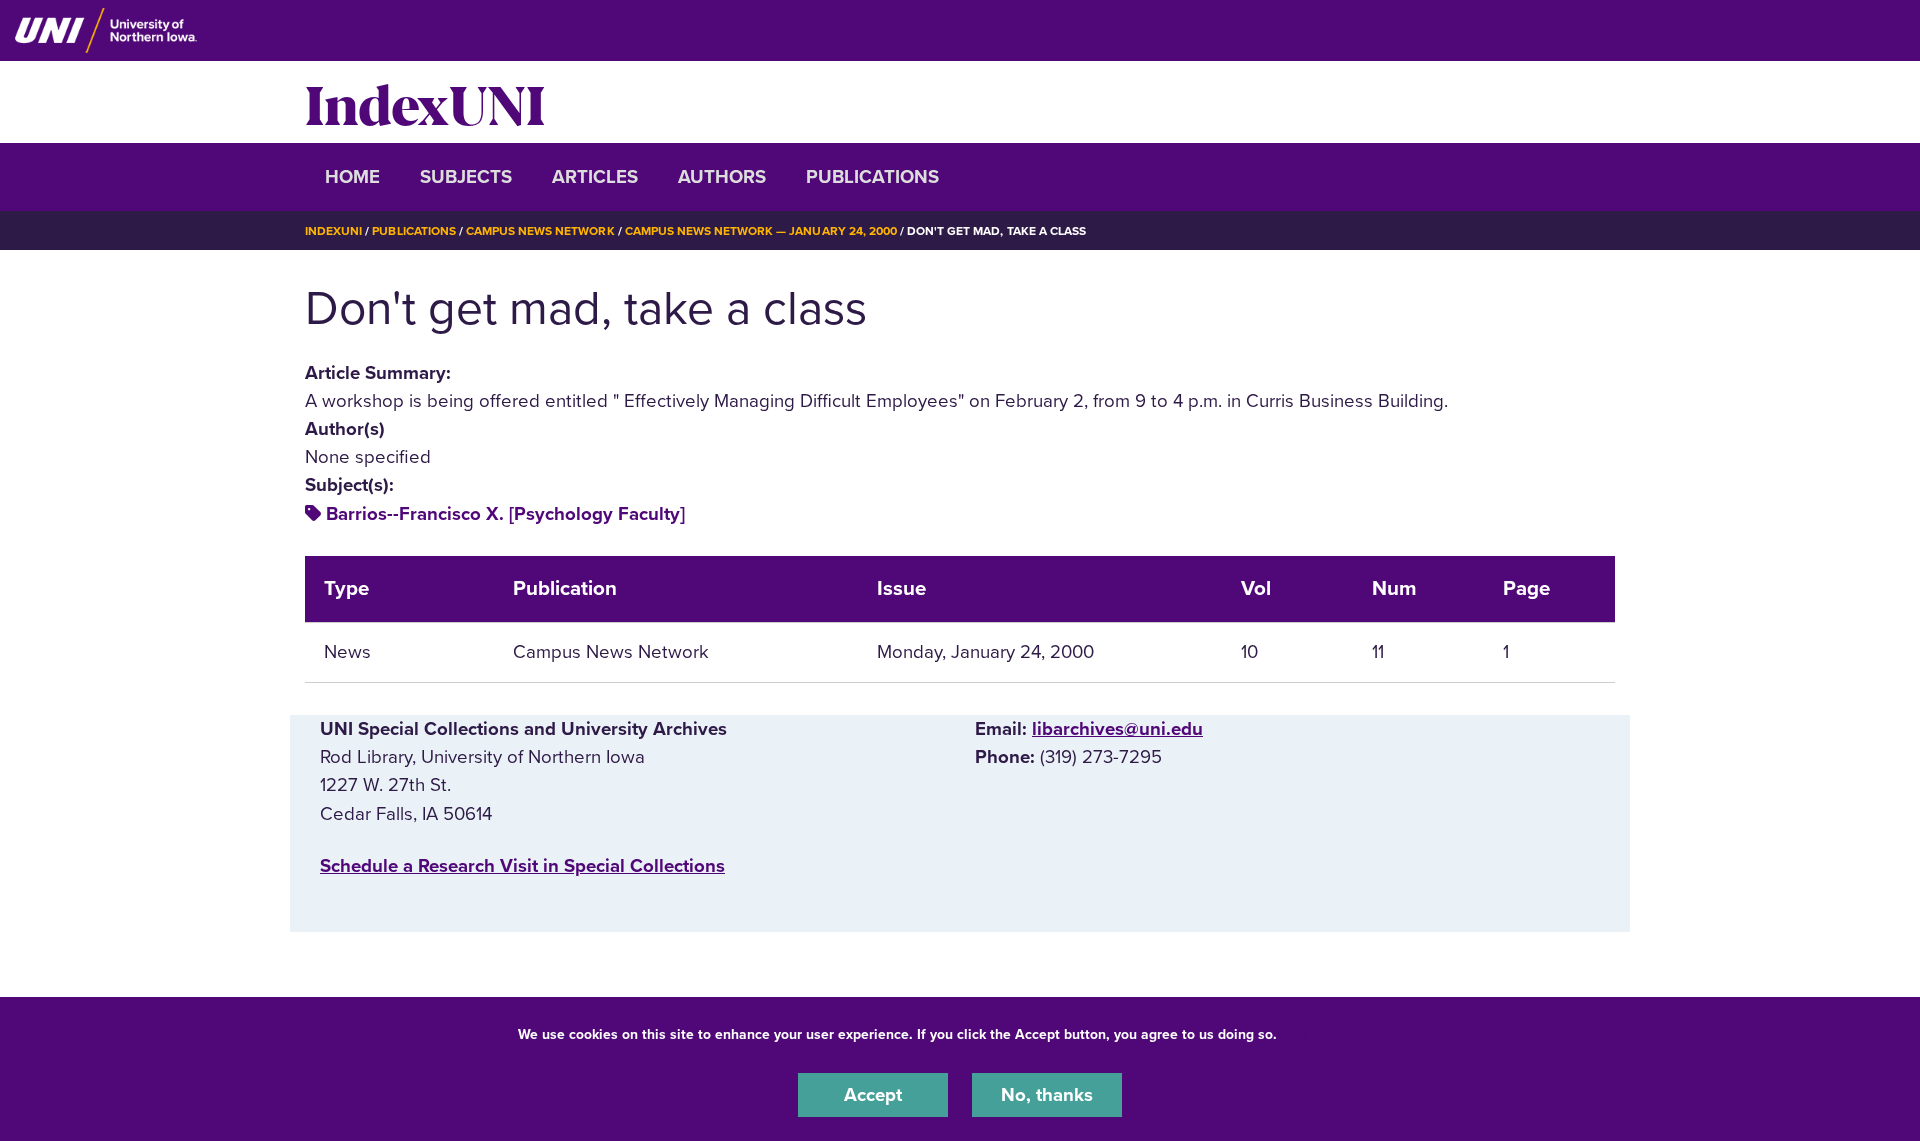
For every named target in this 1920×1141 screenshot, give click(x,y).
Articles (595, 177)
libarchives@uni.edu (1117, 729)
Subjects (466, 177)
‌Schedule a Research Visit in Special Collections (522, 866)
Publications (872, 177)
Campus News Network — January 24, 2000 (761, 231)
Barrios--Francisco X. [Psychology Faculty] (505, 514)
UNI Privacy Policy (1344, 1034)
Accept (873, 1095)
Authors (722, 177)
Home (352, 177)
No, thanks (1047, 1095)
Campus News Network (540, 231)
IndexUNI (425, 102)
